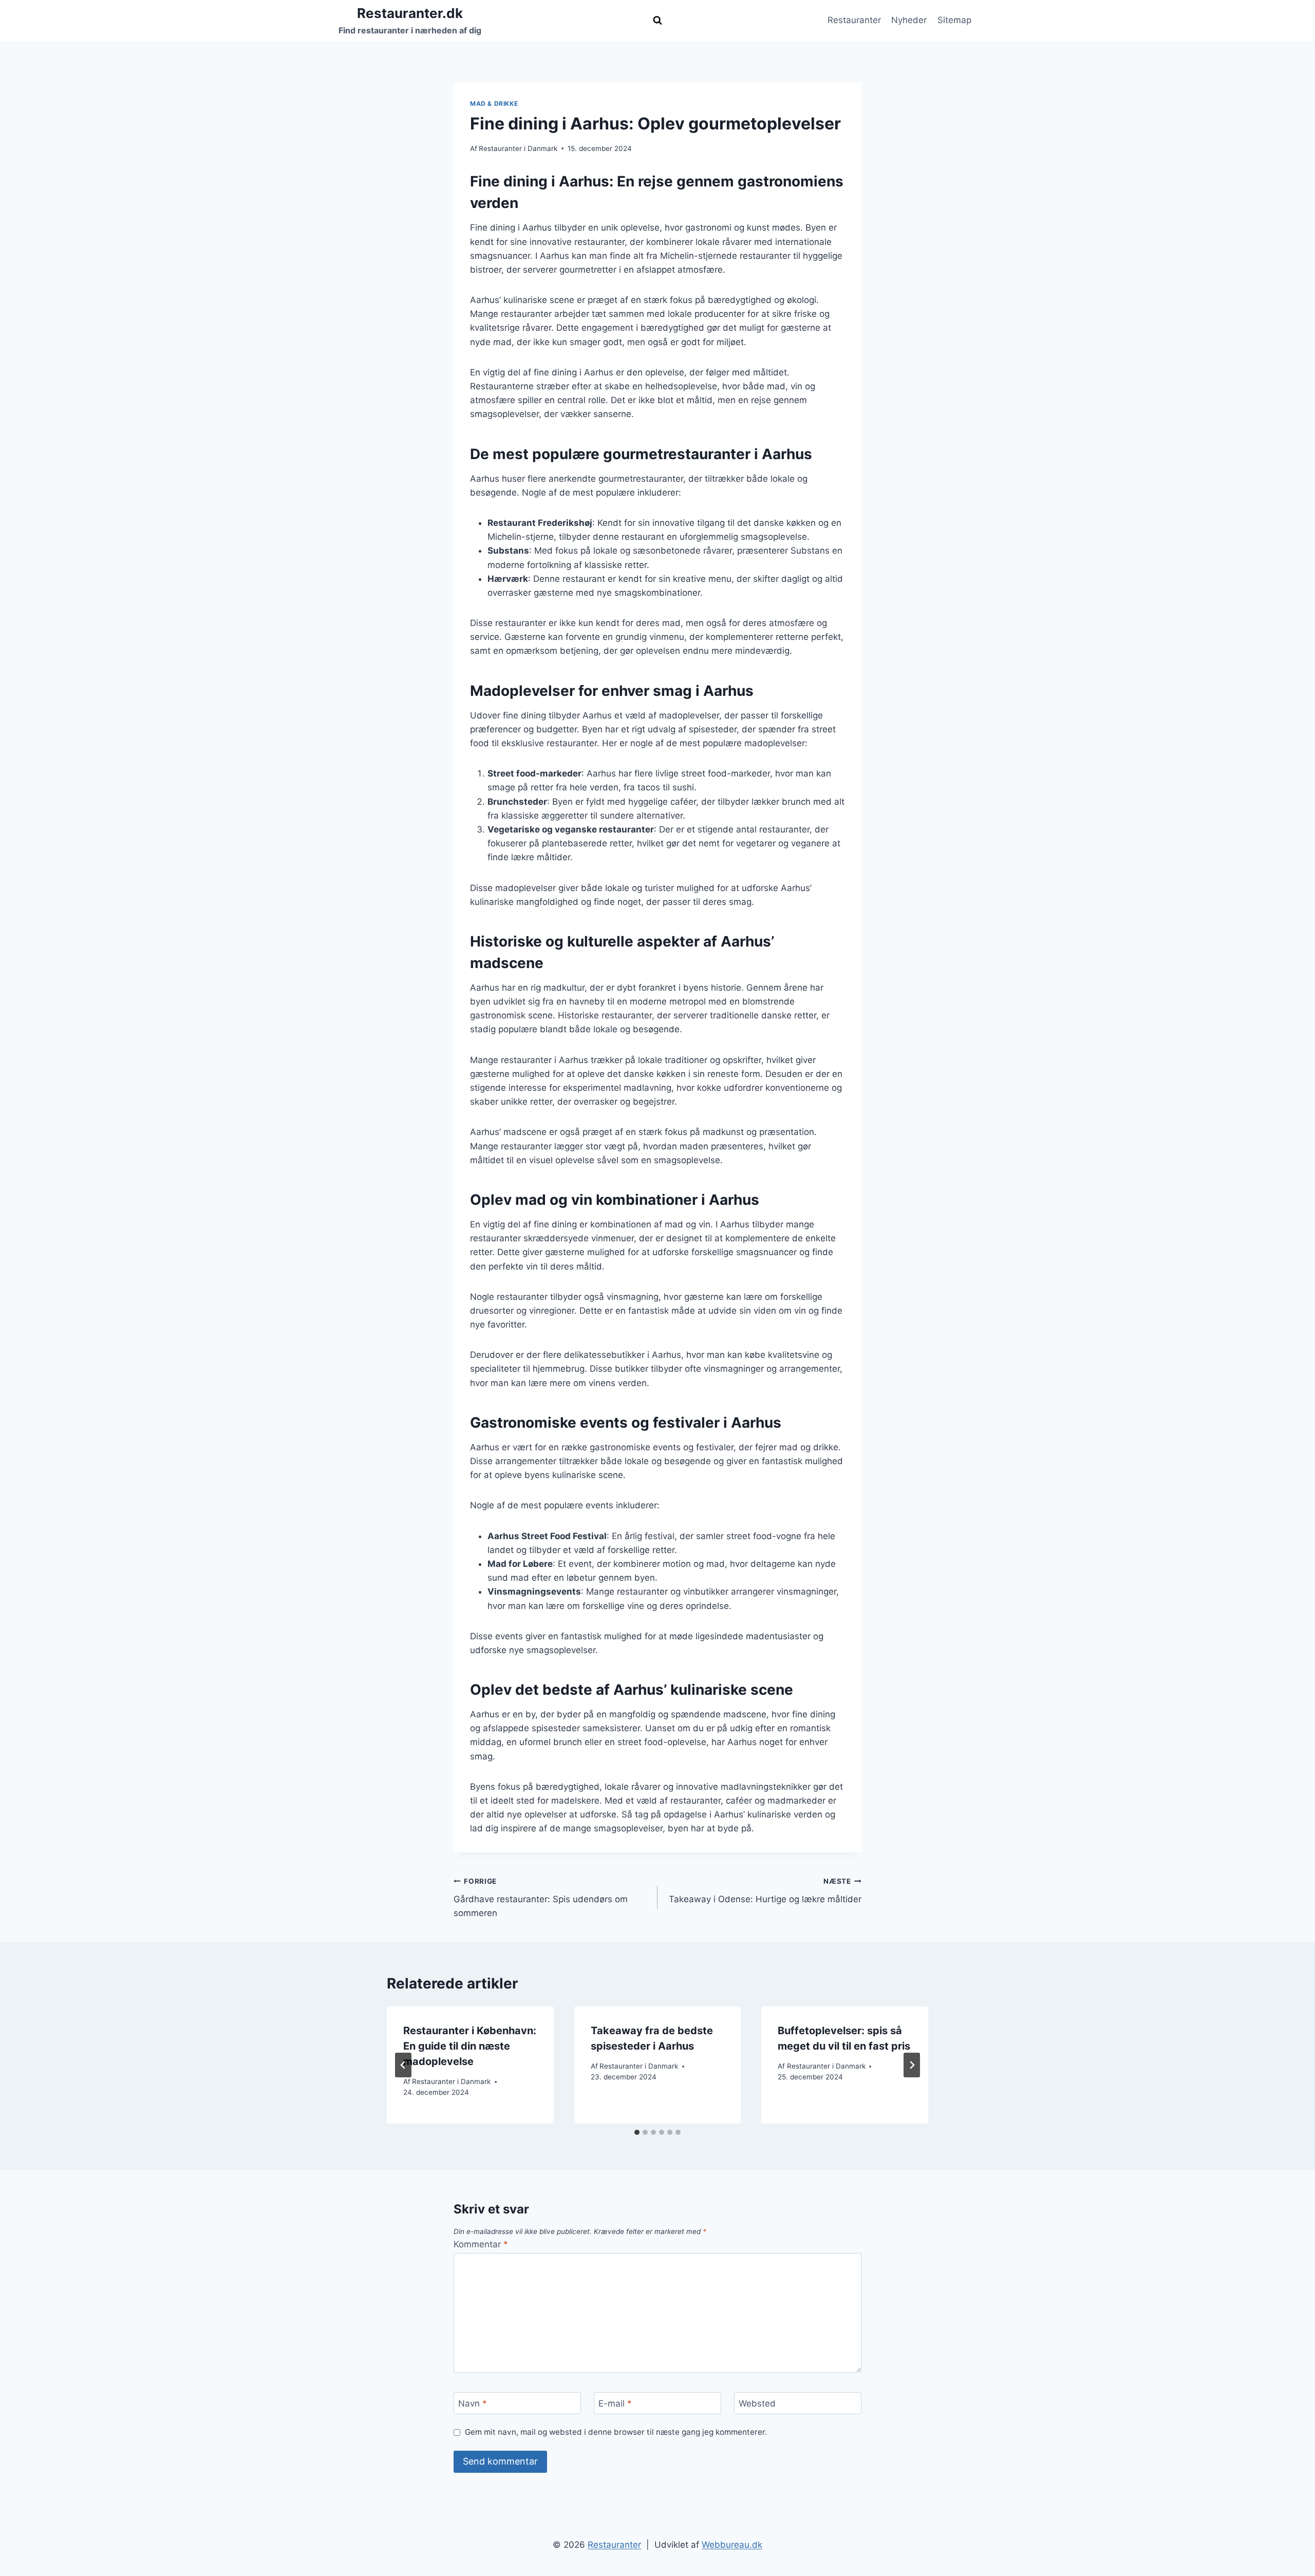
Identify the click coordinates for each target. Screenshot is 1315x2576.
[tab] (637, 2132)
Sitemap (954, 20)
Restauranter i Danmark (518, 148)
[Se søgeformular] (657, 21)
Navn (473, 2403)
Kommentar (481, 2244)
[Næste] (912, 2065)
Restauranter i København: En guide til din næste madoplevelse (470, 2046)
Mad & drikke (494, 103)
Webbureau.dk (732, 2545)
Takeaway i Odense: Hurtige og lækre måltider (765, 1891)
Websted (757, 2403)
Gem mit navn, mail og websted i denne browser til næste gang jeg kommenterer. (616, 2432)
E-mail (615, 2403)
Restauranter (854, 20)
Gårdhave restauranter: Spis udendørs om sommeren (541, 1898)
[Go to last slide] (403, 2065)
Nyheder (909, 20)
